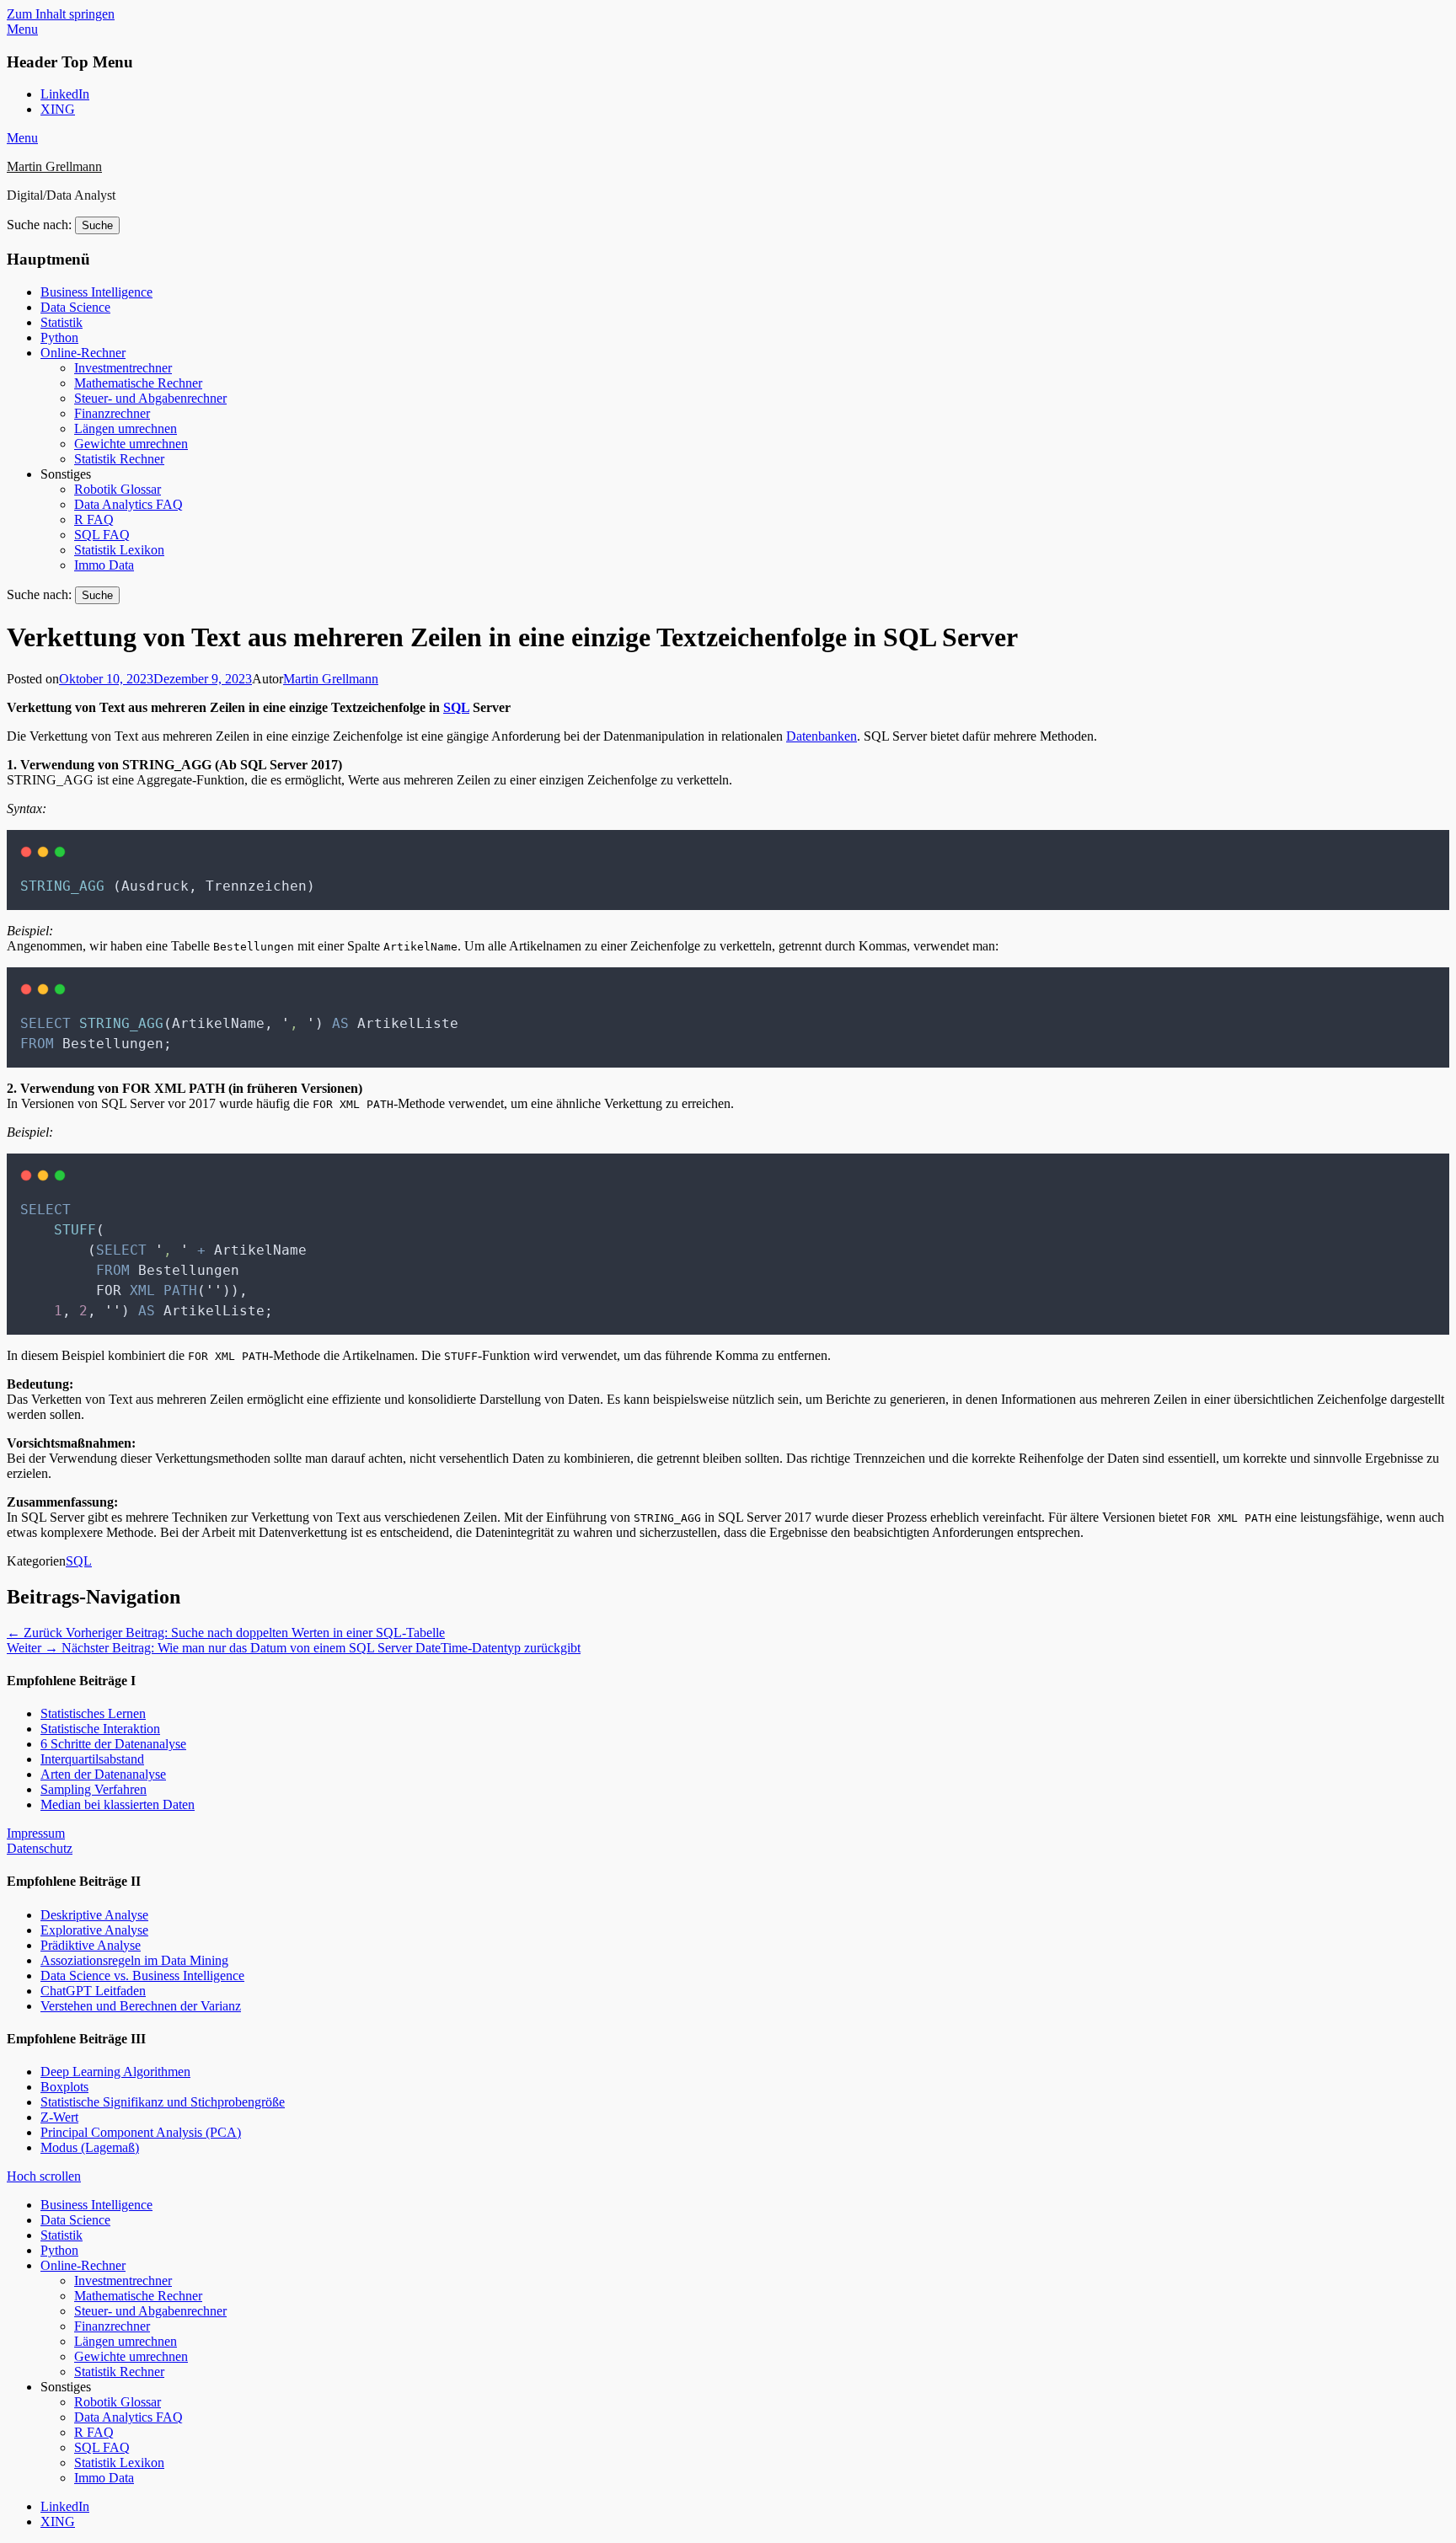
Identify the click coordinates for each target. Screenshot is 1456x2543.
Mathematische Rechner (138, 383)
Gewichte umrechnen (131, 444)
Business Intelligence (96, 292)
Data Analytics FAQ (128, 504)
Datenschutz (40, 1848)
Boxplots (64, 2087)
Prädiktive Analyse (91, 1945)
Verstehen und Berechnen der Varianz (141, 2006)
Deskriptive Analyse (94, 1915)
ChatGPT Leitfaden (93, 1991)
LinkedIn (65, 94)
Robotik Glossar (118, 489)
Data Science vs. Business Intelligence (142, 1976)
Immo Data (104, 565)
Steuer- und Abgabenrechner (150, 398)
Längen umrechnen (126, 428)
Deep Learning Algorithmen (115, 2072)
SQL (456, 707)
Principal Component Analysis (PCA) (141, 2132)
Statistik (62, 322)
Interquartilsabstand (92, 1759)
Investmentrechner (123, 368)
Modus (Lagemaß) (90, 2147)
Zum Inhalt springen (61, 14)
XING (58, 109)
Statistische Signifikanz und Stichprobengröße (163, 2102)
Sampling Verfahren (94, 1789)
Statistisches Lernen (93, 1713)
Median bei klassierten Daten (118, 1804)
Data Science (75, 307)
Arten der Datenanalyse (103, 1774)
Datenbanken (822, 736)
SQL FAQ (102, 535)
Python (59, 337)
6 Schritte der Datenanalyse (113, 1744)
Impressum (36, 1833)
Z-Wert (59, 2117)
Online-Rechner (83, 353)
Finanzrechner (112, 413)
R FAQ (94, 519)
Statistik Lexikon (119, 550)
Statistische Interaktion (100, 1729)
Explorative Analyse (94, 1930)
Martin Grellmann (54, 166)
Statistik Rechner (119, 459)
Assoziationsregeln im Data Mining (134, 1960)
